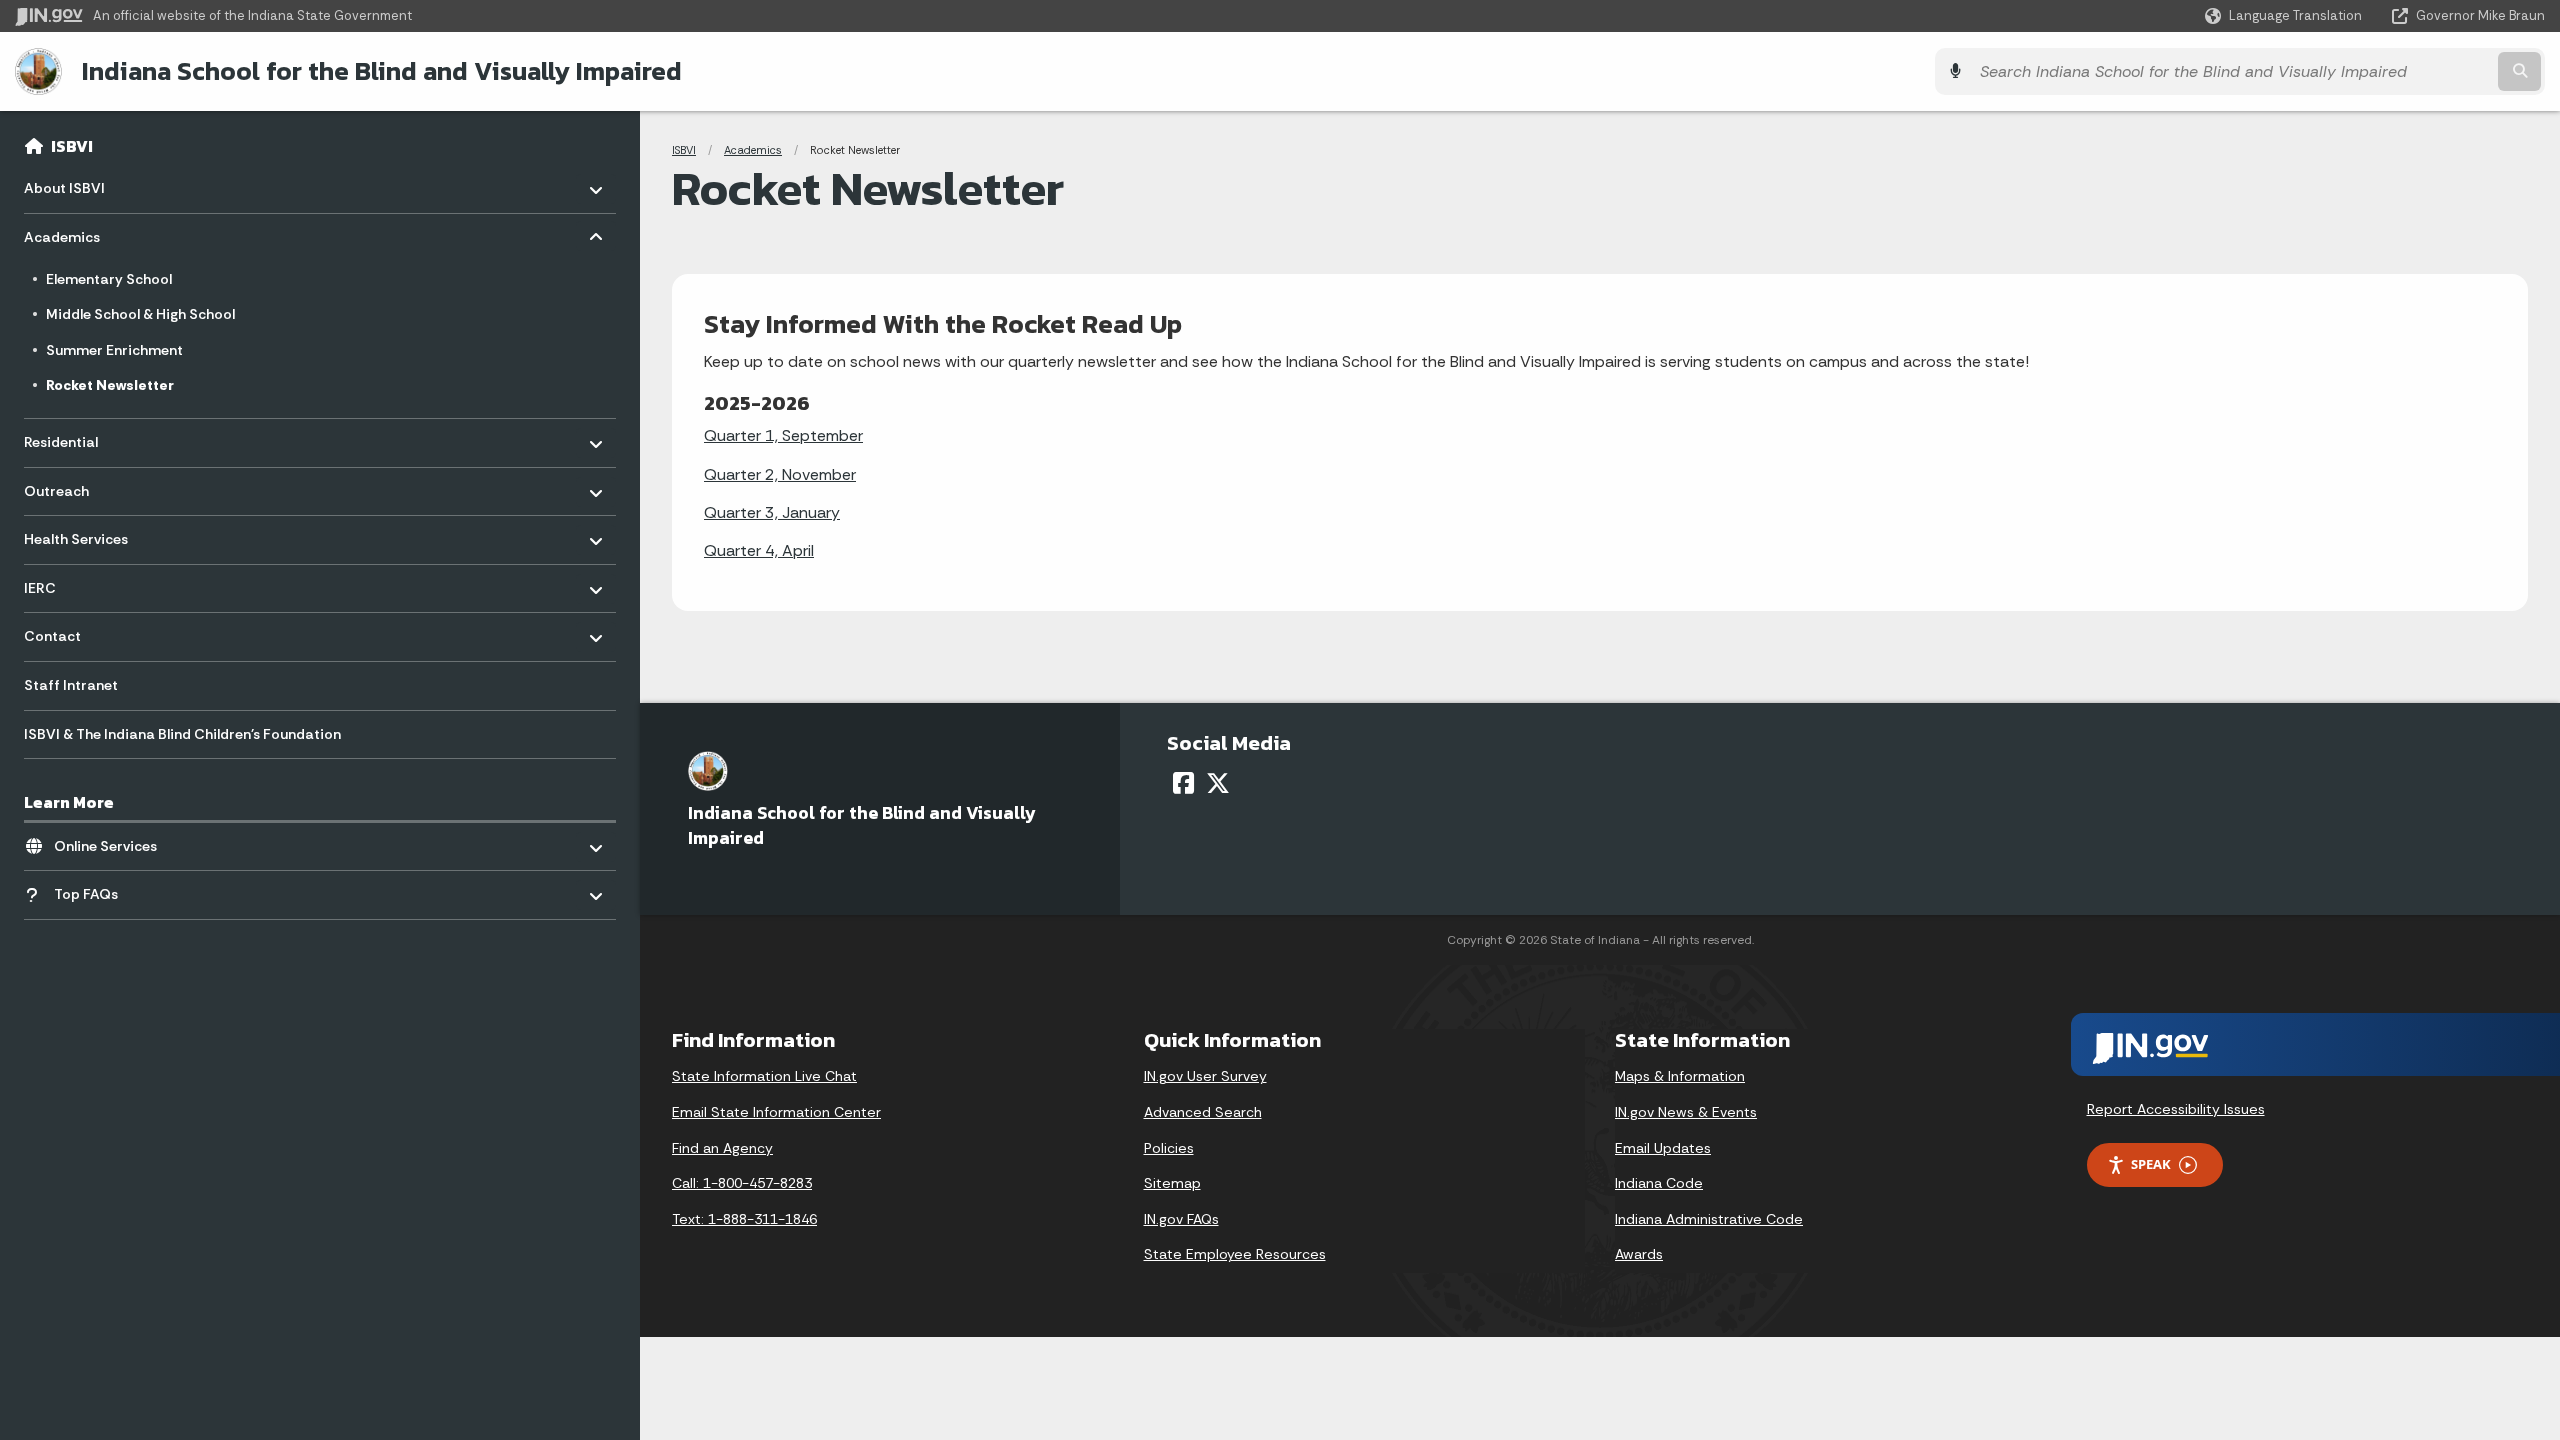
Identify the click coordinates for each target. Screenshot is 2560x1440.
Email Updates (1663, 1148)
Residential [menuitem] (82, 437)
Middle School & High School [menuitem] (140, 314)
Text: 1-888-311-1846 (744, 1219)
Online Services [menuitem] (112, 840)
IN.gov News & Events (1686, 1112)
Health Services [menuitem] (82, 534)
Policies (1169, 1148)
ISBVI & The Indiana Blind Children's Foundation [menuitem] (182, 734)
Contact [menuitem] (82, 631)
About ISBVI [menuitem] (82, 183)
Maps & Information (1680, 1076)
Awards (1639, 1254)
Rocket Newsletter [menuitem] (110, 385)
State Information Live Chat (764, 1076)
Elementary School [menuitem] (109, 279)
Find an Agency (722, 1148)
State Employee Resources (1235, 1254)
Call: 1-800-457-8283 (742, 1183)
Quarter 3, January (772, 512)
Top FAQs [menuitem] (112, 889)
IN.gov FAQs (1181, 1219)
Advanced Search (1203, 1112)
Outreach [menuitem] (82, 485)
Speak (2151, 1164)
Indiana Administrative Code (1709, 1219)
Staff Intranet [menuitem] (71, 685)
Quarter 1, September (783, 435)
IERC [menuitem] (82, 582)
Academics (753, 150)
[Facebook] (1183, 783)
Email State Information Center (776, 1112)
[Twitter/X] (1218, 783)
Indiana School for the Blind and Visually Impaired (382, 71)
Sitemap (1172, 1183)
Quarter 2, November (780, 474)
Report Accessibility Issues (2176, 1109)
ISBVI (72, 146)
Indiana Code (1659, 1183)
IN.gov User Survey (1205, 1076)
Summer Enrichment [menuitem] (114, 350)
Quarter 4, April (759, 550)
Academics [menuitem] (82, 232)
